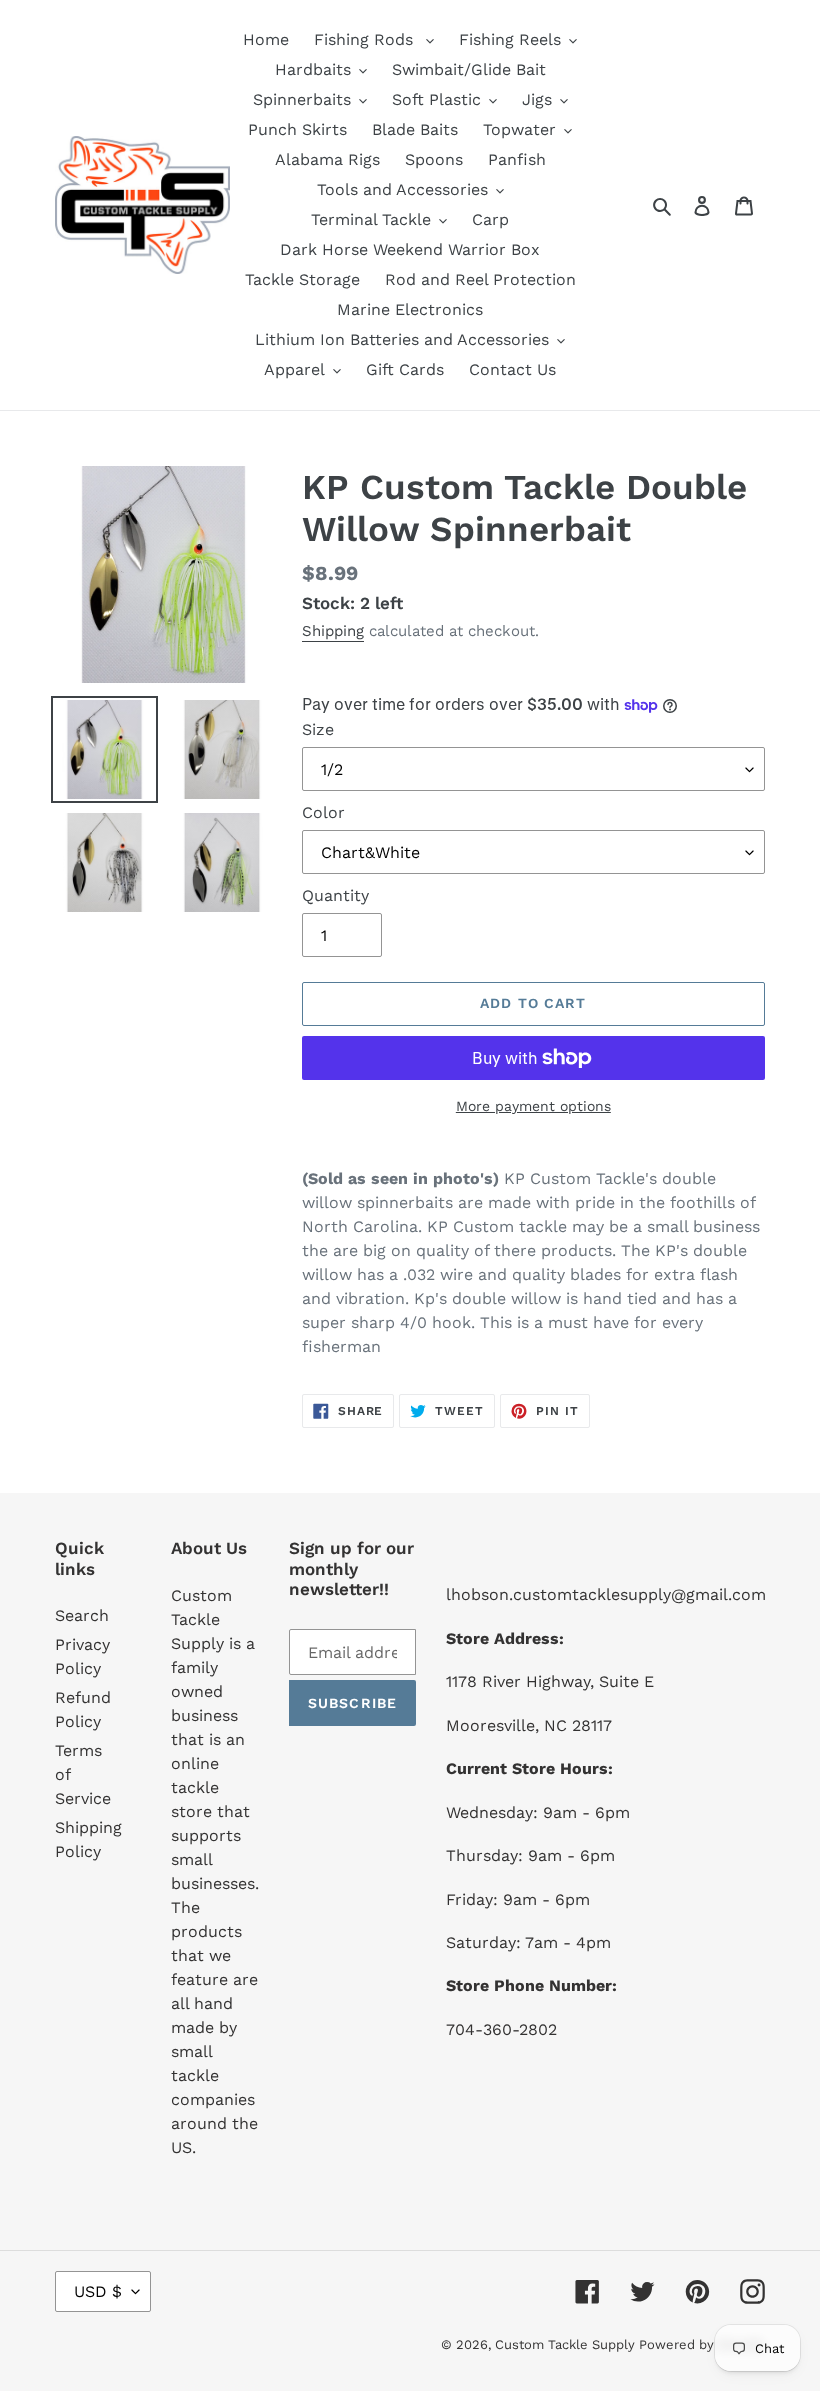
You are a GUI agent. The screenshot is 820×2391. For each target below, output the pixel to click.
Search (82, 1615)
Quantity (335, 895)
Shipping (333, 631)
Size (318, 729)
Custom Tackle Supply (567, 2344)
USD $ (98, 2291)
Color (323, 812)
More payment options (533, 1106)
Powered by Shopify (702, 2344)
